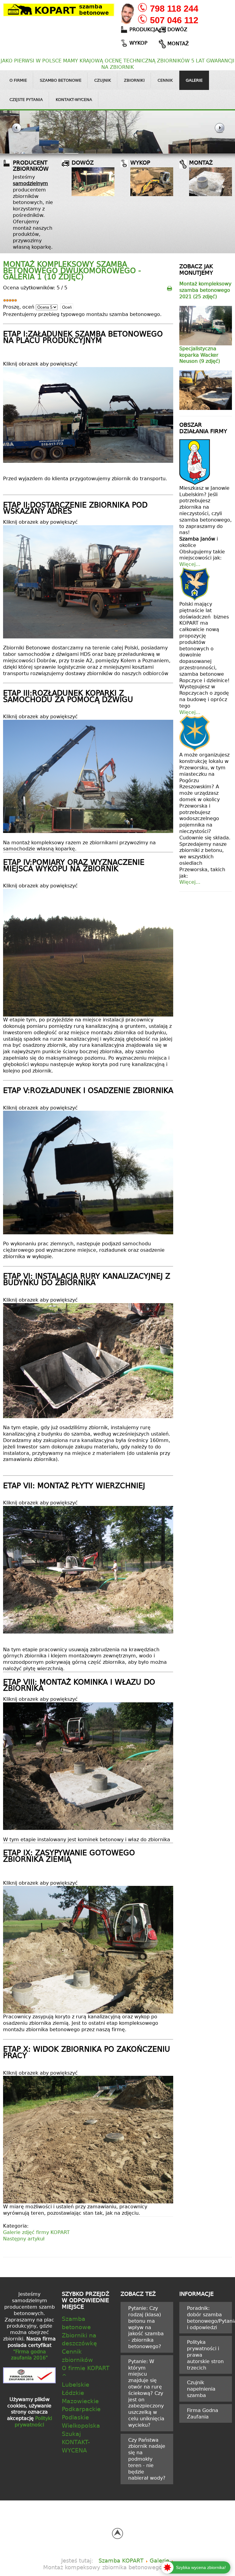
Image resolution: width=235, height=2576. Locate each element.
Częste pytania (26, 99)
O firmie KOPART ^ (86, 2372)
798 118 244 (174, 9)
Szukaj (71, 2434)
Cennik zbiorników (77, 2355)
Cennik (165, 80)
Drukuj (170, 288)
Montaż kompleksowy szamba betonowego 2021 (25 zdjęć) (205, 290)
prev (16, 132)
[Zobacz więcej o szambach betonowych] (93, 182)
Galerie (194, 80)
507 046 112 (174, 20)
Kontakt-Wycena (74, 99)
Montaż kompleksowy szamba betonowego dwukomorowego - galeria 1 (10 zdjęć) (72, 270)
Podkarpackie (81, 2409)
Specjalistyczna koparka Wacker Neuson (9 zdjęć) (200, 355)
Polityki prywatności (33, 2421)
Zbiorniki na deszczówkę (79, 2339)
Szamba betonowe (76, 2323)
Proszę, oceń (19, 307)
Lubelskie (76, 2384)
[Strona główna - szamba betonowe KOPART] (59, 9)
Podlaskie (75, 2417)
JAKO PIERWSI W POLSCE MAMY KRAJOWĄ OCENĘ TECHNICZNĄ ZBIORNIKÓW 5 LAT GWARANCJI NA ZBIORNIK (117, 64)
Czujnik (103, 80)
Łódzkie (73, 2393)
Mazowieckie (80, 2401)
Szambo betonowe (61, 80)
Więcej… (190, 564)
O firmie (18, 80)
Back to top (117, 2533)
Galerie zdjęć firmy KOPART (36, 2232)
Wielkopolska (81, 2425)
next (219, 132)
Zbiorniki (134, 80)
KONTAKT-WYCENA (76, 2446)
